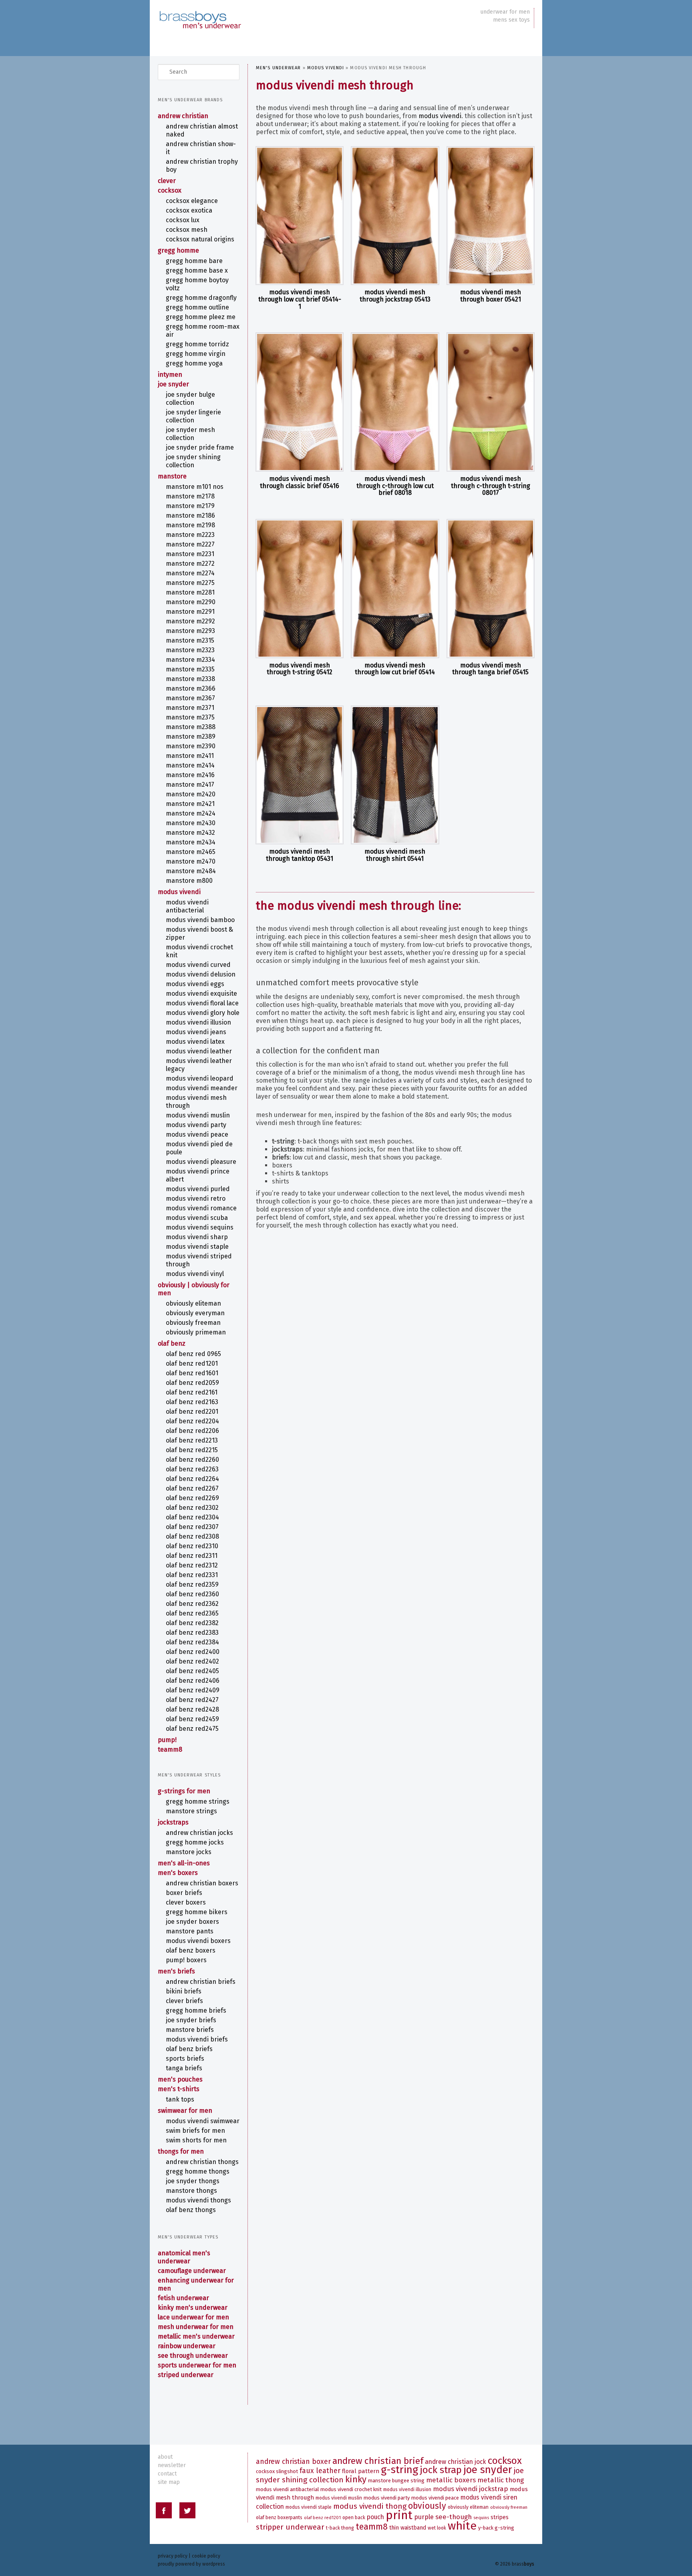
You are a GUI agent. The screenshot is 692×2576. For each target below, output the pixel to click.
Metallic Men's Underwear (196, 2336)
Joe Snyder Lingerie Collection (193, 416)
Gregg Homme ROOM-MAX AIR (203, 331)
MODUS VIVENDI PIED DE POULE (199, 1148)
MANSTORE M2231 (190, 554)
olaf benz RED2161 (192, 1392)
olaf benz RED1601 (192, 1373)
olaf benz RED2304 (192, 1517)
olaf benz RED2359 (192, 1584)
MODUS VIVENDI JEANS (196, 1032)
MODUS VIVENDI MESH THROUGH (196, 1102)
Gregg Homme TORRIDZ (197, 344)
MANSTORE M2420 (191, 794)
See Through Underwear (193, 2356)
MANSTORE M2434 (191, 842)
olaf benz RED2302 (192, 1508)
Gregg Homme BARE (194, 261)
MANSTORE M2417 (190, 785)
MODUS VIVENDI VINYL (195, 1274)
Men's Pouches (180, 2079)
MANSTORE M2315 (190, 640)
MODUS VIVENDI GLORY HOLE (203, 1013)
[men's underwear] (200, 12)
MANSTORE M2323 (190, 650)
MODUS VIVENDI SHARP (197, 1237)
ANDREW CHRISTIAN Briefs (201, 1982)
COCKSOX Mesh (187, 230)
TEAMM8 (170, 1749)
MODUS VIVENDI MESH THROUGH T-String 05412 (300, 669)
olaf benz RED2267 (192, 1488)
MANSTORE (172, 476)
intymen (170, 375)
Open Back (354, 2518)
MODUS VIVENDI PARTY (196, 1125)
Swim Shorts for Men (196, 2140)
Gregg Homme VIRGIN (196, 354)
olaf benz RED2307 (192, 1527)
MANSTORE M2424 (191, 813)
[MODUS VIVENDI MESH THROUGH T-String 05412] (300, 589)
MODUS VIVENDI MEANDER (202, 1088)
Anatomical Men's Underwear (184, 2257)
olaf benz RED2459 (192, 1719)
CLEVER (167, 181)
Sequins (481, 2518)
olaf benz (172, 1343)
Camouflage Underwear (192, 2271)
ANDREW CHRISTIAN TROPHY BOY (202, 166)
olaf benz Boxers (191, 1950)
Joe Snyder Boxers (192, 1922)
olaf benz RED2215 (192, 1450)
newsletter (172, 2465)
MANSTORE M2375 (190, 717)
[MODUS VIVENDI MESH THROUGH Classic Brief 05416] (300, 402)
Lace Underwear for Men (193, 2317)
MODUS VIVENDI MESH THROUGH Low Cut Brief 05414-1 (300, 299)
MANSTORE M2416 (190, 775)
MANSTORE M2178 (190, 496)
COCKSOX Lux (183, 220)
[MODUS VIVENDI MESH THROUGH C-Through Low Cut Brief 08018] (395, 402)
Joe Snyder (173, 384)
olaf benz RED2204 (192, 1421)
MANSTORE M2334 (190, 660)
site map (169, 2482)
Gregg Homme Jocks (195, 1842)
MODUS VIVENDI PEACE (197, 1134)
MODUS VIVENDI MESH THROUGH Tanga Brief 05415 (490, 669)
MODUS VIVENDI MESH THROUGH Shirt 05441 (395, 855)
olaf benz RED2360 (192, 1594)
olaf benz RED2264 (192, 1479)
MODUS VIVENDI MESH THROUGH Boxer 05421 (491, 296)
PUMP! (167, 1740)
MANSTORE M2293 (190, 631)
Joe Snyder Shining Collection (193, 461)
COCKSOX (170, 190)
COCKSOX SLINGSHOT (277, 2471)
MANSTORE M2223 (190, 535)
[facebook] (164, 2512)
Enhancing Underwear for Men (196, 2284)
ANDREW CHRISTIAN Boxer (293, 2462)
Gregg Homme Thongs (198, 2171)
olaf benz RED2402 (192, 1661)
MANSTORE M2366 (191, 688)
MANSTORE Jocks (189, 1852)
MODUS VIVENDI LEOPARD (200, 1078)
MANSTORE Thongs (191, 2191)
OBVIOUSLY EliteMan (193, 1303)
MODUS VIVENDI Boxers (198, 1941)
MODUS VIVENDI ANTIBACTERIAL (187, 906)
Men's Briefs (176, 1971)
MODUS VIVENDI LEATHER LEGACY (199, 1065)
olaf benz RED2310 (192, 1546)
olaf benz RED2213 (192, 1440)
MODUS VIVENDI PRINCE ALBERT (198, 1175)
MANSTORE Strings (191, 1811)
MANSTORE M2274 (190, 573)
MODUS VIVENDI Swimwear (203, 2121)
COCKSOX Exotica (189, 210)
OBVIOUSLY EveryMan (195, 1313)
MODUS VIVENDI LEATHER (199, 1051)
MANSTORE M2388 (191, 727)
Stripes (500, 2517)
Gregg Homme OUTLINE (197, 307)
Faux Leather (320, 2471)
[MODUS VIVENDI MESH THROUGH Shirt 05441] (395, 775)
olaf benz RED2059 (192, 1383)
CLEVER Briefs (184, 2001)
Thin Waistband (408, 2528)
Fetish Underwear (183, 2298)
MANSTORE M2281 (190, 592)
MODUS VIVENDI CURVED (198, 965)
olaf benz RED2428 (192, 1709)
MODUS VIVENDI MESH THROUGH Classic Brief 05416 (300, 482)
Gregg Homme (178, 250)
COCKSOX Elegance (192, 201)
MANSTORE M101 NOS (195, 487)
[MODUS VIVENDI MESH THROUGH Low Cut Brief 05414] (395, 589)
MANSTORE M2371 (190, 708)
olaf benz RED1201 (192, 1363)
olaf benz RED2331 (192, 1575)
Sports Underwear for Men (197, 2365)
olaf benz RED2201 (192, 1412)
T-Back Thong (340, 2528)
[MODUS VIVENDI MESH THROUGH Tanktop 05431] (300, 775)
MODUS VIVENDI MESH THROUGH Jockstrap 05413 (395, 296)
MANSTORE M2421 (190, 804)
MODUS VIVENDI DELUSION (201, 974)
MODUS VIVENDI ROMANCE (201, 1208)
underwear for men (505, 12)
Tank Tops (180, 2099)
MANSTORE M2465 (191, 852)
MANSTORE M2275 (190, 583)
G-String (399, 2470)
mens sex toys (511, 20)
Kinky (356, 2479)
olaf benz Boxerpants (279, 2518)
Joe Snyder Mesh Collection (190, 434)
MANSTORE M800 (189, 881)
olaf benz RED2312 (192, 1565)
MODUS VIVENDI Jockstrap (471, 2489)
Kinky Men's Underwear (193, 2308)
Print (399, 2515)
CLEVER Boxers (186, 1902)
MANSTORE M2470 (191, 861)
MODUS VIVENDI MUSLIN (198, 1115)
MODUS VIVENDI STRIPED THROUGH (199, 1260)
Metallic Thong (501, 2480)
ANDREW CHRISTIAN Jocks (199, 1833)
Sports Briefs (185, 2059)
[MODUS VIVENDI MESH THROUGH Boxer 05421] (491, 216)
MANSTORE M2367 (190, 698)
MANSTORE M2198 (190, 525)
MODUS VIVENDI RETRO (196, 1199)
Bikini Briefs (184, 1991)
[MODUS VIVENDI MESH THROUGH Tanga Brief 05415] (491, 589)
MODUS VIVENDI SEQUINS (200, 1227)
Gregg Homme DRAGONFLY (201, 298)
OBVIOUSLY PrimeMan (196, 1332)
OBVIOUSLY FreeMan (193, 1323)
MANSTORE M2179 (190, 506)
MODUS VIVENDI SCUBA (197, 1218)
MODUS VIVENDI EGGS (195, 984)
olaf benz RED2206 (192, 1431)
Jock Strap (441, 2470)
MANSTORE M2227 (190, 544)
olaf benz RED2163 (192, 1402)
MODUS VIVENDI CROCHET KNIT (199, 951)
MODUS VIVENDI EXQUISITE (201, 994)
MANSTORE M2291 (190, 612)
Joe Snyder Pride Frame (200, 447)
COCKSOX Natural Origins (200, 239)
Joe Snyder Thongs (193, 2181)
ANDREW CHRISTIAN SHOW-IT (201, 148)
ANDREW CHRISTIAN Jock (456, 2462)
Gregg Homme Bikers (197, 1912)
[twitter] (187, 2512)
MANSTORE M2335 (190, 669)
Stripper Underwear (290, 2527)
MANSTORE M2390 (191, 746)
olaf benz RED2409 (193, 1690)
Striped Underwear (186, 2375)
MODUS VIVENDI (326, 68)
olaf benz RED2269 (192, 1498)
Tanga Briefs (184, 2068)
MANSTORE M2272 (190, 564)
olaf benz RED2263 (192, 1469)
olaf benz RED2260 (192, 1460)
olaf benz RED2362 (192, 1604)
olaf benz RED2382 (192, 1623)
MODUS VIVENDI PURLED (198, 1189)
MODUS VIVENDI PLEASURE (201, 1162)
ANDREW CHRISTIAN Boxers (202, 1883)
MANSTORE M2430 (191, 823)
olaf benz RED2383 (192, 1633)
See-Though (454, 2517)
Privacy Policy (173, 2556)
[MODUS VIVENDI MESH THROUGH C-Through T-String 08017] (491, 402)
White (462, 2526)
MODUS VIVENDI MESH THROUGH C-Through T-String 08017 (491, 486)
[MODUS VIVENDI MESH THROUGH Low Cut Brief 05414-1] (300, 216)
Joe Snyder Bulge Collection (190, 399)
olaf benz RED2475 (192, 1729)
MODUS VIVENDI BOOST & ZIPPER (199, 933)
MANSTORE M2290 (191, 602)
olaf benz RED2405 (192, 1671)
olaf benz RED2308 (192, 1536)
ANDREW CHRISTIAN (183, 116)
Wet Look (437, 2528)
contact (167, 2474)
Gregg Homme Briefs (196, 2010)
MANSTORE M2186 (190, 515)
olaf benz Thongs (191, 2210)
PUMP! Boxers (186, 1960)
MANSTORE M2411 (190, 756)
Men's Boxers (178, 1873)
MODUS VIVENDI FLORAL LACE (202, 1003)
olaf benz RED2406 (193, 1681)
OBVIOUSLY (427, 2506)
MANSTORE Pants (190, 1931)
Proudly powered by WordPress (191, 2564)
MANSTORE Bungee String (396, 2481)
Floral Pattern (361, 2471)
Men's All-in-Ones (184, 1863)
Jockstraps (173, 1822)
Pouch (375, 2517)
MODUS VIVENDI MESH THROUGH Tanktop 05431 (300, 855)
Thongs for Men (181, 2151)
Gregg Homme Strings (198, 1801)
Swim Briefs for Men (195, 2131)
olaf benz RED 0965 (193, 1354)
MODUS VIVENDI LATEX (195, 1042)
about (165, 2457)
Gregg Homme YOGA (194, 363)
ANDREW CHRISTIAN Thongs (202, 2162)
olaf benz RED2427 (192, 1700)
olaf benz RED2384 (192, 1642)
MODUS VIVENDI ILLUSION (198, 1022)
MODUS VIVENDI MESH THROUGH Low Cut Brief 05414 (395, 669)
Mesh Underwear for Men (196, 2327)
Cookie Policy (206, 2556)
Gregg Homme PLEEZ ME (201, 317)
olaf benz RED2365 (192, 1613)
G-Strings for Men (184, 1791)
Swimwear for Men (185, 2111)
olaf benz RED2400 (193, 1652)
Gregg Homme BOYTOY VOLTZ (197, 284)
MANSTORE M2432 (190, 833)
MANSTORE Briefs (190, 2030)
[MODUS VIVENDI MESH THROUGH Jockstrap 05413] (395, 216)
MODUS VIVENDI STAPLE (197, 1247)
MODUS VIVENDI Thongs (198, 2200)
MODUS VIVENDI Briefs (197, 2039)
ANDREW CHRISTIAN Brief (378, 2461)
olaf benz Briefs (189, 2049)
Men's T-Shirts (179, 2089)
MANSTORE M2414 (190, 765)
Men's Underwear (279, 68)
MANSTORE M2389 (191, 736)
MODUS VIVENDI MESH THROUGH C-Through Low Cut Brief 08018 (395, 486)
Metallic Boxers (451, 2480)
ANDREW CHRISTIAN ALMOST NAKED (202, 130)
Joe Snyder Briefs (191, 2020)
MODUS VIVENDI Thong (370, 2506)
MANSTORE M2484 (191, 871)
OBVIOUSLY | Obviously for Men (194, 1289)
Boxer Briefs (184, 1893)
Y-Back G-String (496, 2528)
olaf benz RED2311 (192, 1556)
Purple (424, 2517)
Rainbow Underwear (187, 2346)
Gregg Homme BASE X (197, 270)
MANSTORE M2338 (190, 679)
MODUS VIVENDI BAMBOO (200, 920)
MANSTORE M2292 (190, 621)
